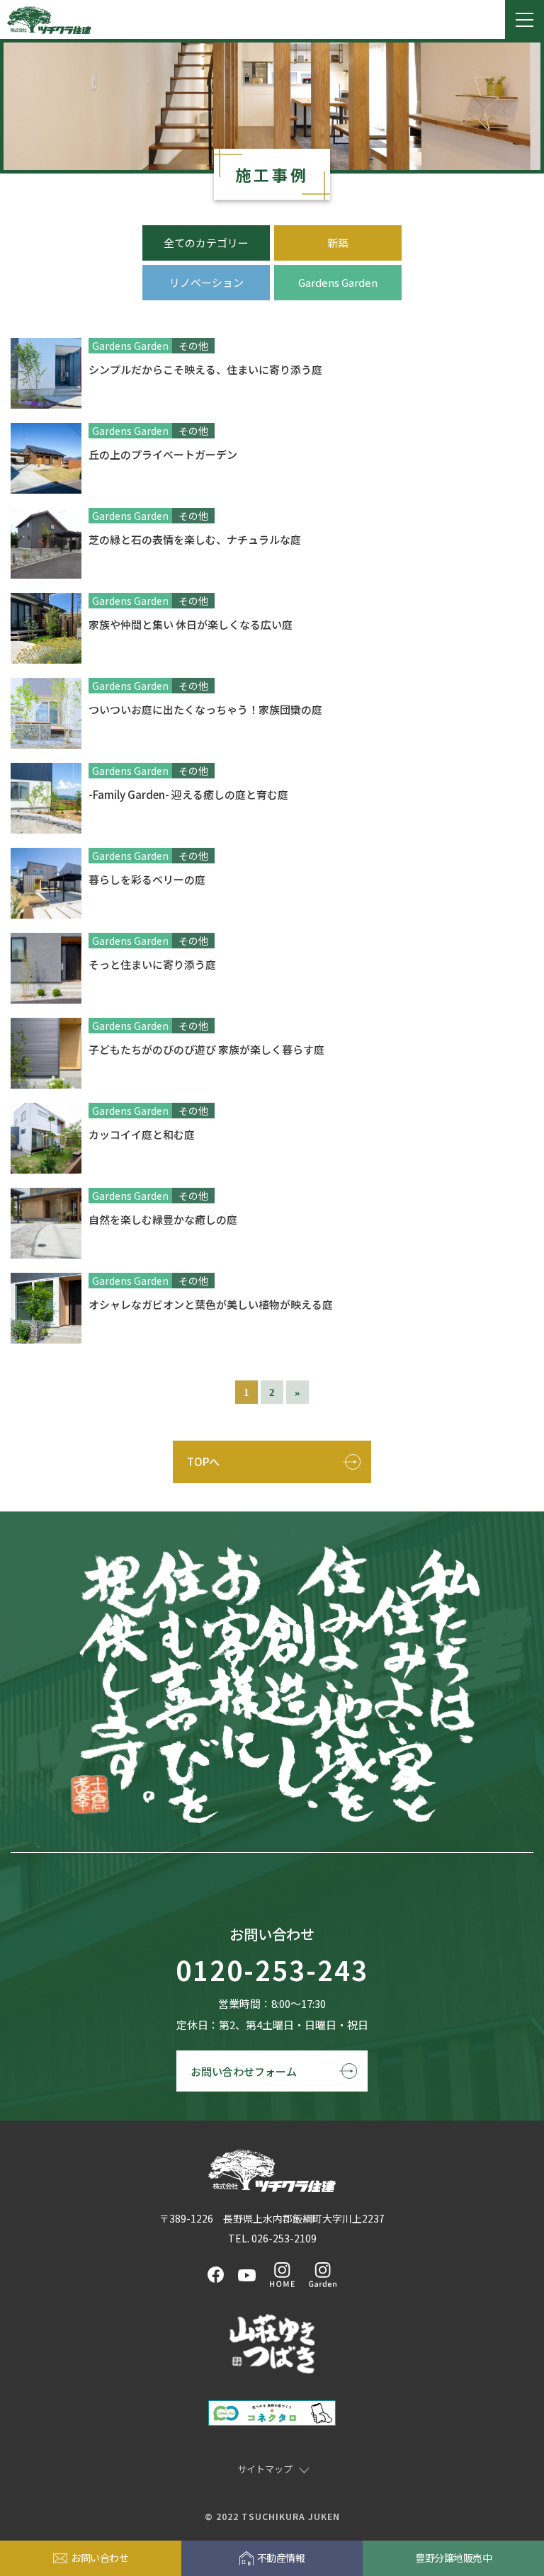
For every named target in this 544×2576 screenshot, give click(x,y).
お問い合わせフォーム (244, 2071)
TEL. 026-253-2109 (272, 2238)
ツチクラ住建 (49, 20)
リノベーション (206, 282)
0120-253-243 (272, 1971)
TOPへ (203, 1462)
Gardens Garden (338, 282)
